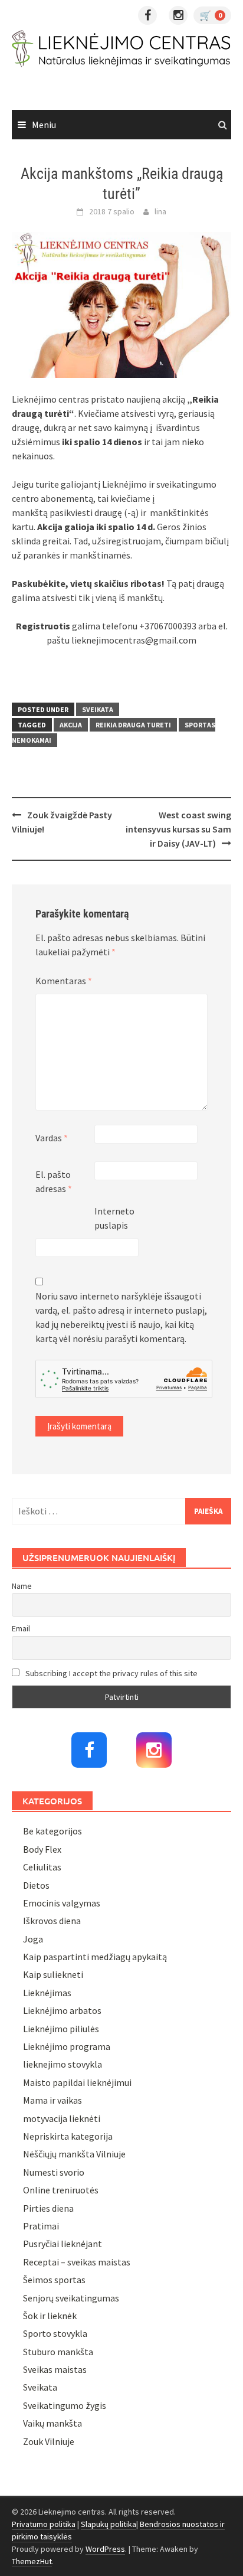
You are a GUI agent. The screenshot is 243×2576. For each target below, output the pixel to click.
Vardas (52, 1138)
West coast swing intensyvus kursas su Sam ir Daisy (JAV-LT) (178, 829)
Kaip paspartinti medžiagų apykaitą (95, 1957)
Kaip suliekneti (53, 1974)
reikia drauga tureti (133, 725)
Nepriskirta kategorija (68, 2136)
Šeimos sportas (54, 2280)
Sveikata (98, 709)
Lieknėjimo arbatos (62, 2010)
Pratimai (41, 2226)
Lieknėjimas (47, 1993)
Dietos (36, 1885)
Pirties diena (48, 2208)
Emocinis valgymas (62, 1903)
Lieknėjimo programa (67, 2046)
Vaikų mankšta (52, 2423)
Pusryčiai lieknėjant (63, 2244)
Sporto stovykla (55, 2333)
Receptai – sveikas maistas (77, 2262)
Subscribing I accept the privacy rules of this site (111, 1673)
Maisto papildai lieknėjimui (77, 2082)
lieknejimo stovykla (63, 2064)
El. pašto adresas (54, 1181)
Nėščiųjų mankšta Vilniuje (74, 2154)
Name (22, 1586)
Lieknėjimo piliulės (61, 2029)
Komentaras (64, 981)
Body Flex (42, 1849)
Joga (33, 1939)
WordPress (105, 2549)
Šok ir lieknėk (50, 2316)
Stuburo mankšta (58, 2352)
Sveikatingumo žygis (65, 2405)
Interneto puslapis (114, 1218)
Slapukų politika (109, 2524)
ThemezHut (32, 2561)
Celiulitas (42, 1867)
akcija (71, 725)
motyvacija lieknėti (62, 2118)
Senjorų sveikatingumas (71, 2298)
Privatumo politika (44, 2524)
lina (160, 211)
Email (21, 1628)
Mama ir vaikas (52, 2100)
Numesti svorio (54, 2172)
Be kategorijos (52, 1831)
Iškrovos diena (52, 1921)
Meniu (44, 125)
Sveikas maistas (55, 2369)
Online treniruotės (61, 2190)
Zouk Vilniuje (49, 2441)
